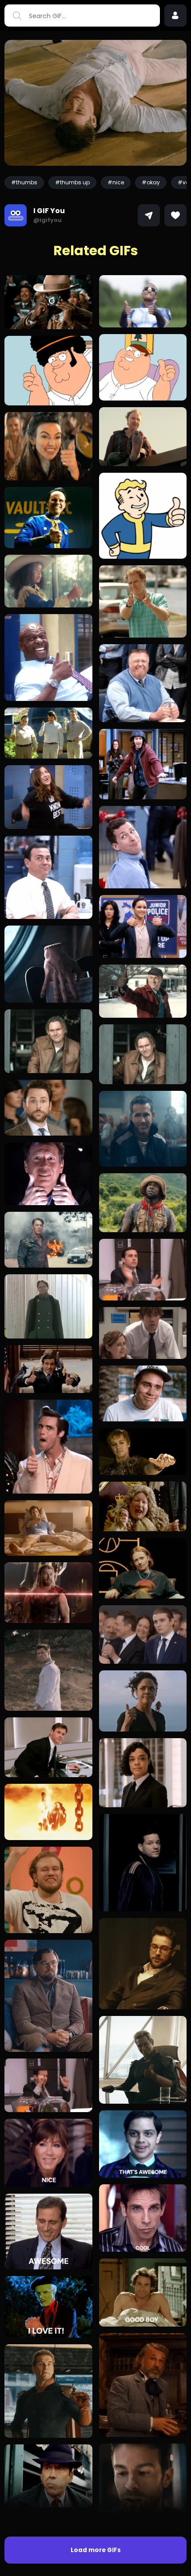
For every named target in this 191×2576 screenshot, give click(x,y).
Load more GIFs (96, 2550)
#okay (151, 182)
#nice (116, 182)
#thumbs (24, 182)
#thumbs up (72, 182)
